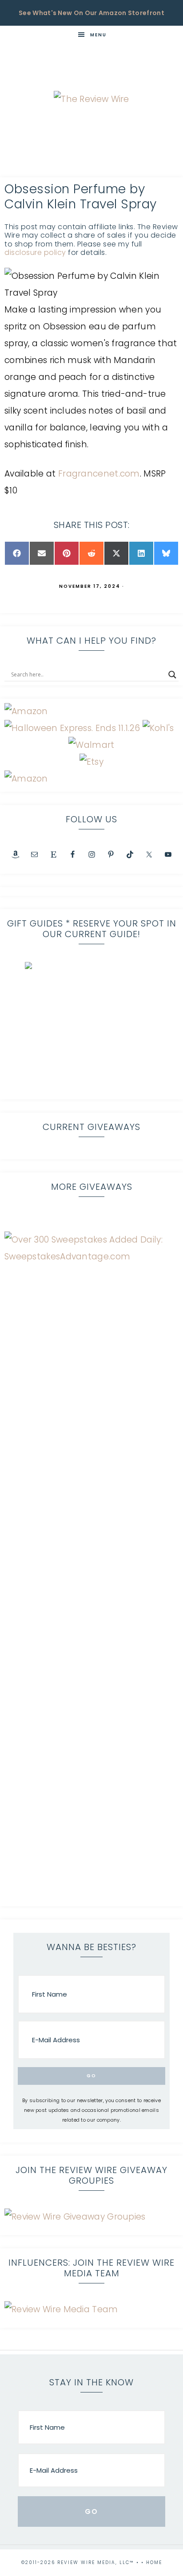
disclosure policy (35, 252)
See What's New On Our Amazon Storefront (91, 13)
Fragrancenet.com (99, 474)
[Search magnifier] (172, 675)
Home (154, 2562)
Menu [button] (98, 35)
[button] (91, 1028)
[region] (91, 1028)
